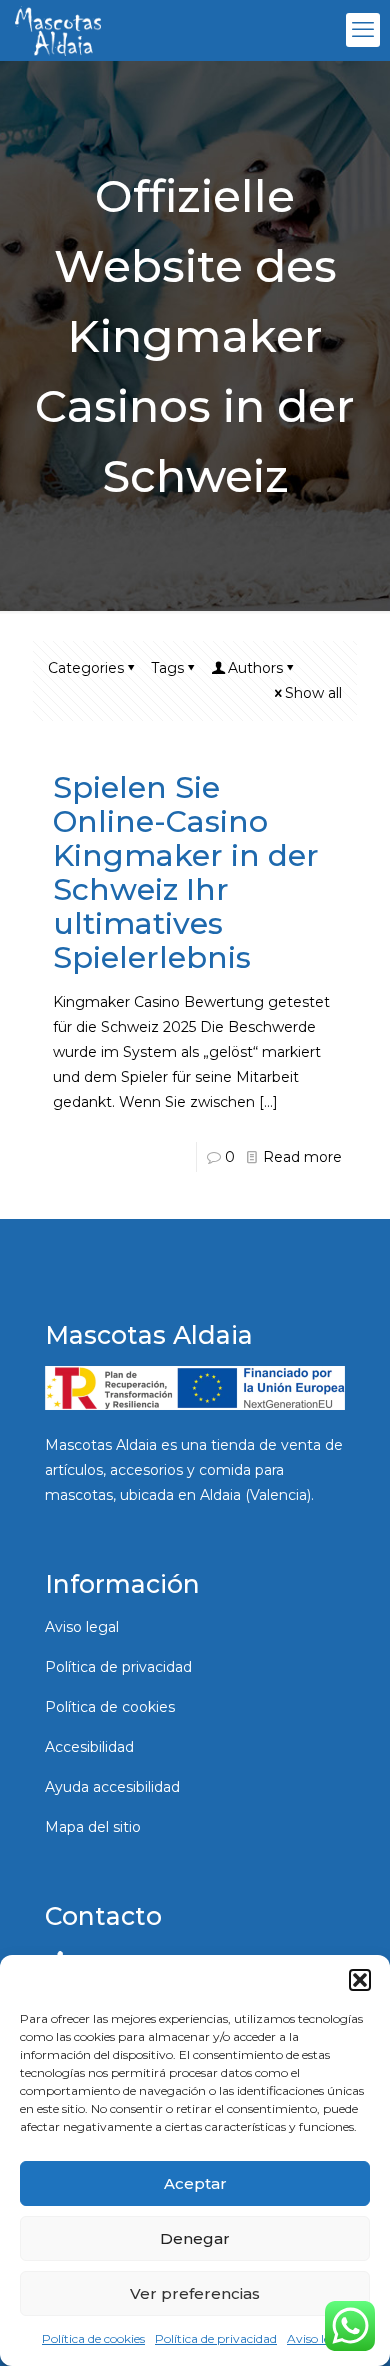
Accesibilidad (89, 1747)
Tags (167, 668)
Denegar (195, 2238)
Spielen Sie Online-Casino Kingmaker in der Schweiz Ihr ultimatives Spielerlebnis (186, 872)
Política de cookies (93, 2338)
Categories (86, 668)
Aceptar (195, 2183)
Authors (255, 668)
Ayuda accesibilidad (112, 1787)
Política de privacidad (216, 2338)
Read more (302, 1157)
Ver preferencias (195, 2293)
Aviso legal (317, 2338)
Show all (313, 693)
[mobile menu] (363, 30)
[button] (360, 1980)
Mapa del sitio (93, 1827)
